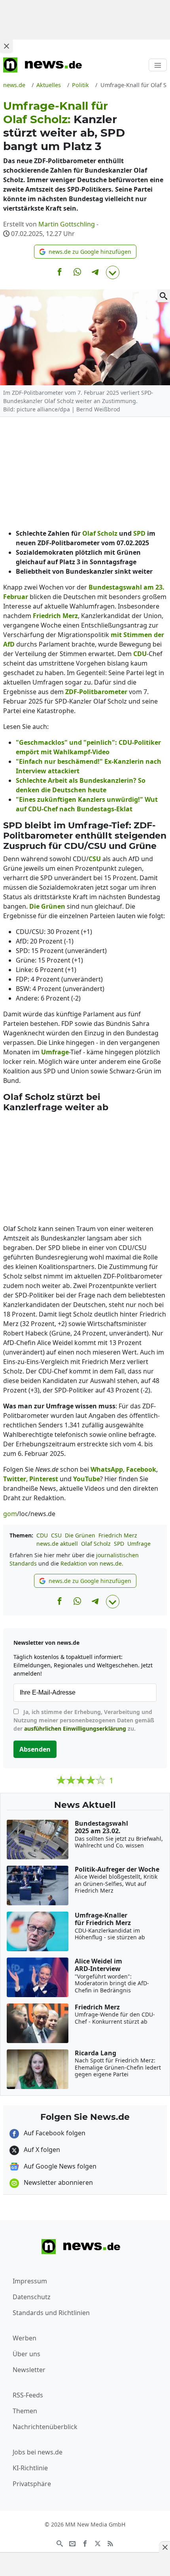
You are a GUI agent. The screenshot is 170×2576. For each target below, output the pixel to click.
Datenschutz (32, 2297)
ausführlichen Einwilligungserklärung (75, 1728)
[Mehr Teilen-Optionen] (113, 272)
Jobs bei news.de (38, 2452)
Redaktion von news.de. (92, 1563)
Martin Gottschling (67, 224)
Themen (25, 2411)
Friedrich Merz (118, 1535)
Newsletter (29, 2370)
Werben (25, 2338)
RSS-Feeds (28, 2395)
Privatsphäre (32, 2484)
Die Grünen (80, 1535)
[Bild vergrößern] (164, 296)
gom (10, 1514)
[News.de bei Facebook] (85, 2543)
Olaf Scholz (96, 1544)
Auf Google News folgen (59, 2166)
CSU (56, 1535)
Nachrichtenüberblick (45, 2427)
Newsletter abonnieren (58, 2182)
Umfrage (139, 1544)
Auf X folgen (41, 2150)
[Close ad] (6, 46)
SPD (119, 1544)
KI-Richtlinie (30, 2468)
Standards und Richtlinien (51, 2313)
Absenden (35, 1749)
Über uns (26, 2354)
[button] (85, 252)
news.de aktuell (57, 1544)
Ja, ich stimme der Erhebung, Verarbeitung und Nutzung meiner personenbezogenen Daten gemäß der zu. (84, 1720)
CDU (42, 1535)
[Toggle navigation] (158, 65)
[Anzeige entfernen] (164, 2547)
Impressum (30, 2281)
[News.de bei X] (98, 2543)
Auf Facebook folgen (54, 2133)
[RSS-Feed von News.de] (110, 2543)
